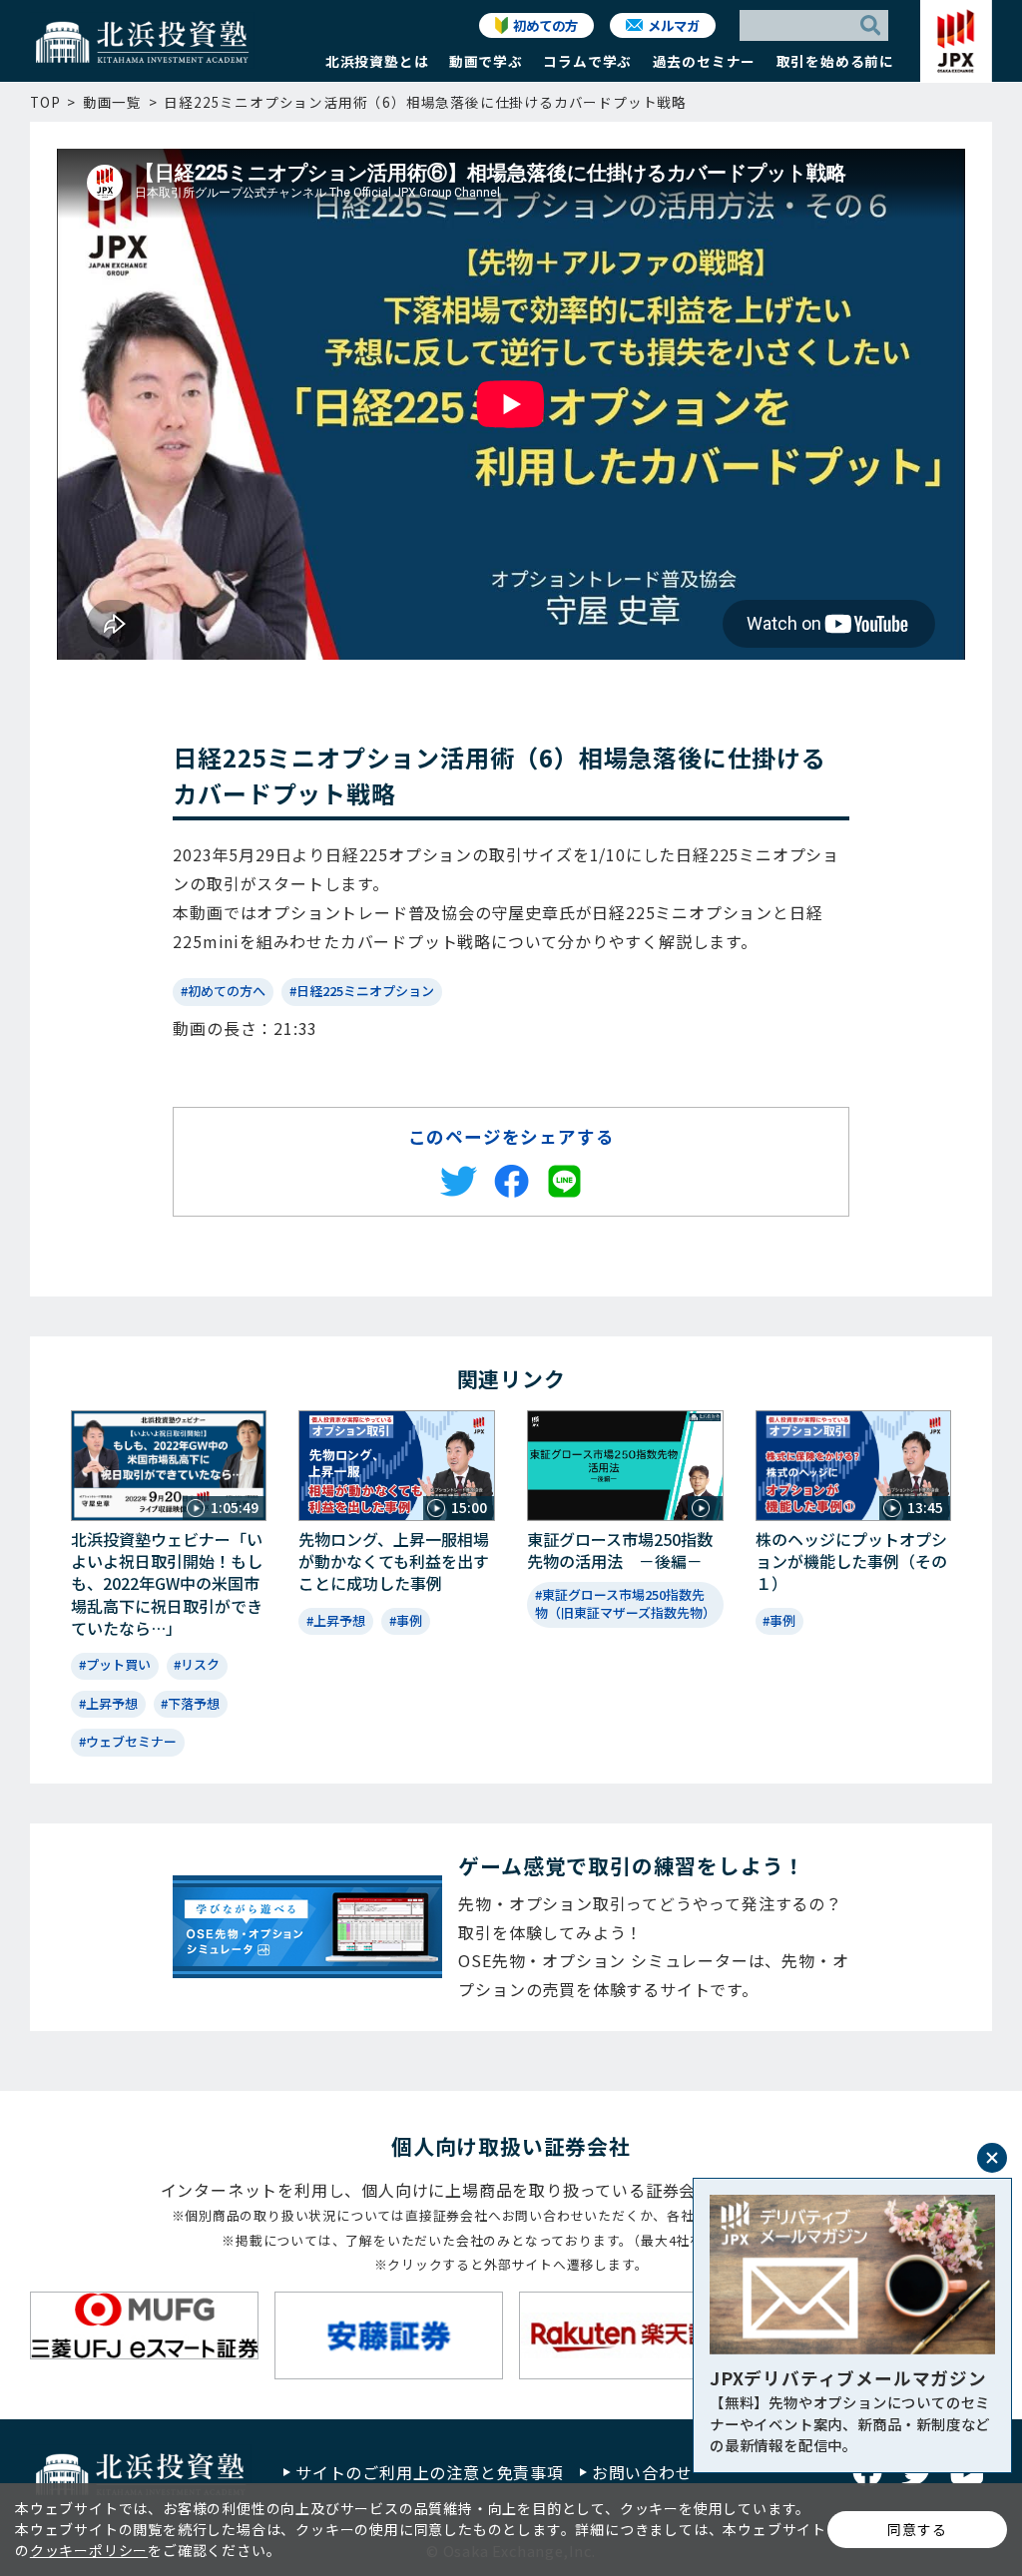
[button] (377, 66)
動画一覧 (112, 102)
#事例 (406, 1620)
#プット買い (115, 1664)
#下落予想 (190, 1703)
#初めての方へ (223, 991)
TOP (45, 102)
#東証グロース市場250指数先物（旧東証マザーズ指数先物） (625, 1603)
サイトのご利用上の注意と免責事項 (430, 2472)
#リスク (197, 1664)
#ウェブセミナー (128, 1741)
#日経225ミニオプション (362, 991)
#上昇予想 (108, 1703)
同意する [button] (917, 2529)
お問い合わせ (642, 2472)
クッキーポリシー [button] (89, 2550)
